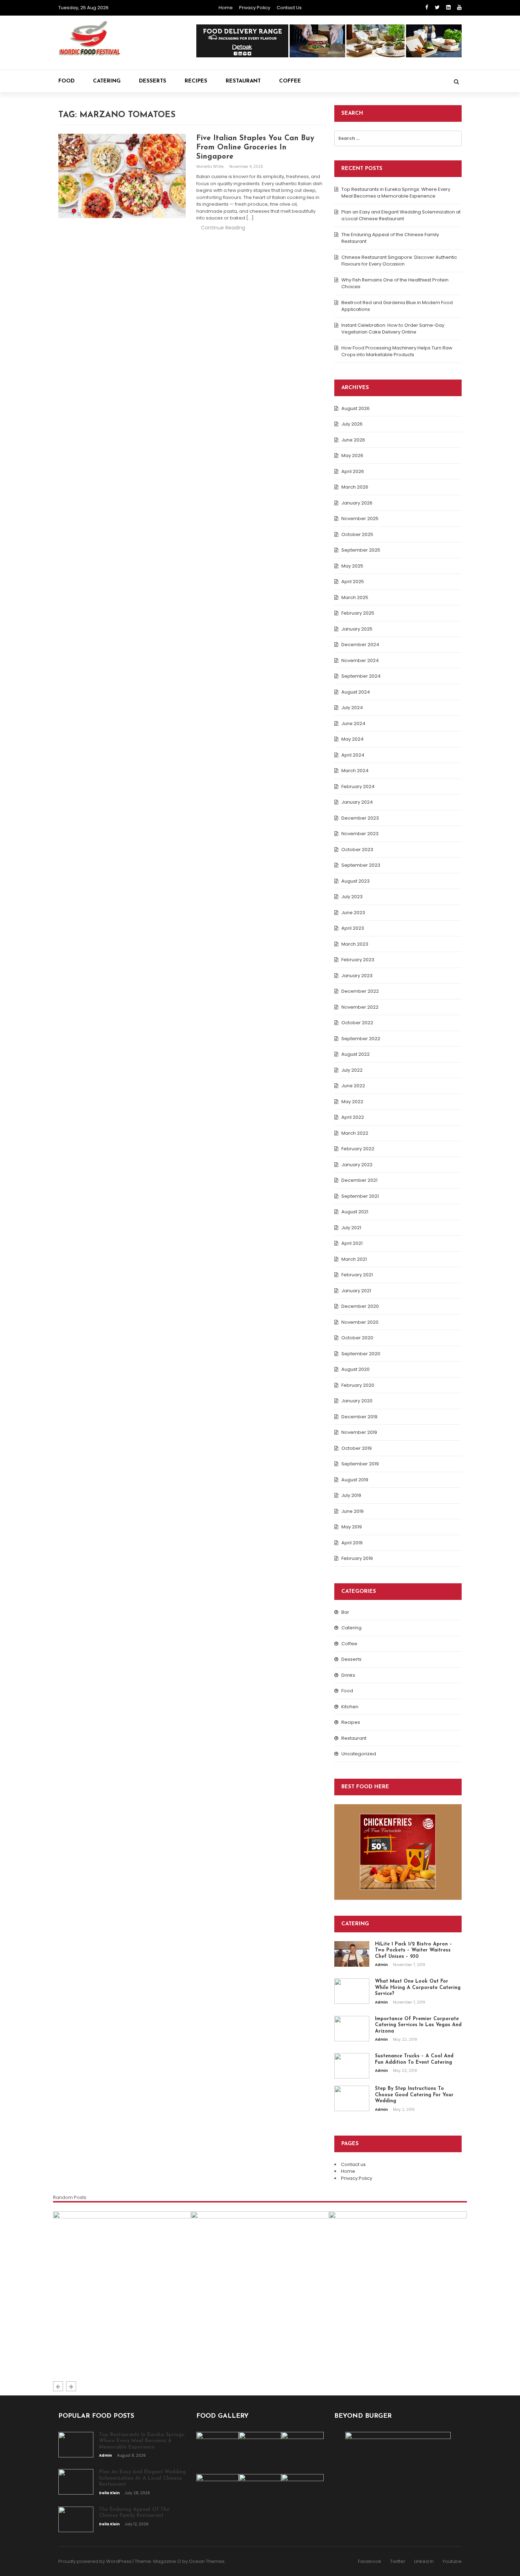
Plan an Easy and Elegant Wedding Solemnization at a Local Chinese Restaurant (401, 215)
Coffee (290, 81)
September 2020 (361, 1354)
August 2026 (356, 408)
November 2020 (360, 1322)
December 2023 (360, 818)
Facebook (370, 2561)
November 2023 (360, 834)
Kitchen (350, 1707)
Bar (345, 1612)
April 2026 (353, 471)
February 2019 (357, 1558)
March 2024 (355, 771)
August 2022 (356, 1054)
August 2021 (355, 1212)
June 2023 (353, 913)
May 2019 (352, 1527)
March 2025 (355, 597)
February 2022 (358, 1149)
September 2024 (361, 676)
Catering (107, 81)
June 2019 (353, 1511)
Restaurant (243, 81)
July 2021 (351, 1228)
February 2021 (357, 1275)
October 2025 (357, 534)
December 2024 (360, 645)
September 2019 (360, 1464)
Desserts (153, 81)
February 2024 (358, 787)
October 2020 (357, 1338)
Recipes (196, 81)
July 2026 (352, 424)
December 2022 (360, 991)
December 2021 (359, 1180)
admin (382, 1965)
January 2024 (357, 802)
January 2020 (357, 1401)
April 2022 (353, 1117)
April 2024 (353, 755)
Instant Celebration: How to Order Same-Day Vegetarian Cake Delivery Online (393, 329)
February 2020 (358, 1385)
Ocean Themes (207, 2561)
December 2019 (359, 1417)
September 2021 (360, 1196)
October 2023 (357, 850)
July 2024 (352, 708)
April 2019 (352, 1543)
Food (67, 81)
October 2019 (357, 1448)
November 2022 (360, 1007)
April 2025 (353, 582)
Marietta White (210, 167)
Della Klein (209, 2359)
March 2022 (355, 1133)
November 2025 (360, 518)
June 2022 (353, 1086)
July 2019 (351, 1495)
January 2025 (357, 629)
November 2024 (360, 660)
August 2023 (356, 881)
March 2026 (355, 487)
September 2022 (361, 1039)
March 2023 (355, 944)
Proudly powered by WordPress (95, 2561)
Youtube (452, 2561)
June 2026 (353, 440)
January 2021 (356, 1291)
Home (226, 8)
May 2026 (352, 455)
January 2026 (357, 503)
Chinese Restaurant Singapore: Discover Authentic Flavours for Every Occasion (399, 261)
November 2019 (359, 1432)
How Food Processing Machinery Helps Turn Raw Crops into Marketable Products (397, 351)
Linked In (424, 2561)
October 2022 (357, 1023)
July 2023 (352, 897)
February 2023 (358, 960)
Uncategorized (359, 1754)
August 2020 (356, 1369)
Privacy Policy (255, 8)
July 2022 (352, 1070)
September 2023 (361, 865)
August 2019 (355, 1480)
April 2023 (353, 928)
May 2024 (353, 739)
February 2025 (358, 613)
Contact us (289, 8)
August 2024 (356, 692)
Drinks (348, 1675)
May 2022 (352, 1102)
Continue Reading (223, 228)
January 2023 (357, 976)
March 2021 (354, 1259)
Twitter (398, 2561)
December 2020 (360, 1306)
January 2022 (357, 1165)
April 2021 (352, 1243)
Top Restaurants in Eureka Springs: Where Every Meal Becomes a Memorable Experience (396, 193)
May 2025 (352, 566)
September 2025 (361, 550)
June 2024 (353, 723)
